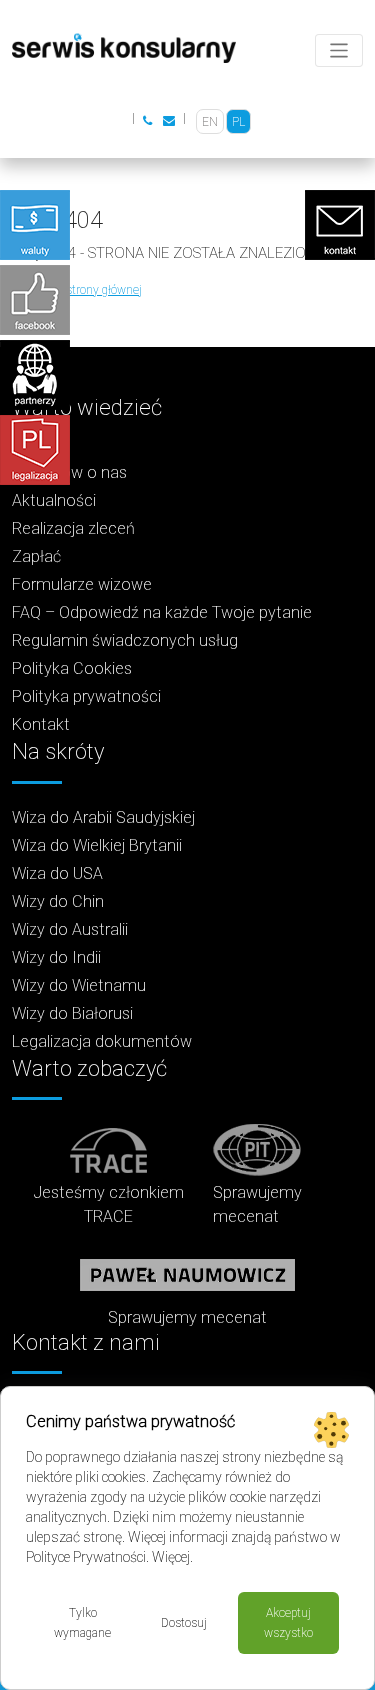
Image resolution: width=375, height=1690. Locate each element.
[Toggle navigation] (339, 50)
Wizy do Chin (58, 901)
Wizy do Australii (70, 929)
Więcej (171, 1557)
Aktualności (54, 500)
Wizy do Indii (56, 957)
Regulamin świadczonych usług (125, 640)
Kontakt (41, 724)
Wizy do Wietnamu (79, 985)
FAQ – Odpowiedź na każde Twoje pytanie (162, 612)
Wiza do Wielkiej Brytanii (97, 845)
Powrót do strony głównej (77, 290)
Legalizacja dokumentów (102, 1041)
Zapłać (36, 556)
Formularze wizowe (82, 584)
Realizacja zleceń (73, 528)
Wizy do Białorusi (72, 1013)
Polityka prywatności (86, 696)
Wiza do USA (57, 873)
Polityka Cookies (72, 668)
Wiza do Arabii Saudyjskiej (103, 817)
